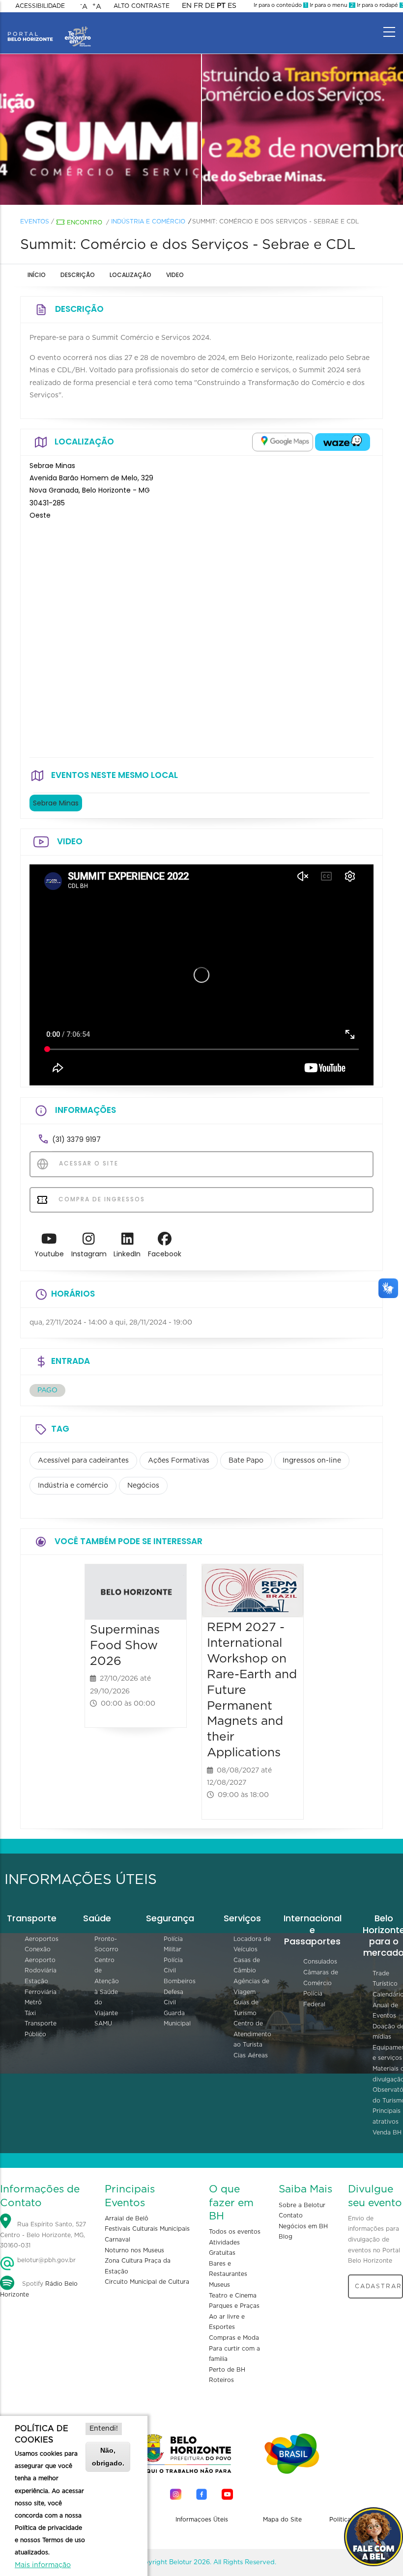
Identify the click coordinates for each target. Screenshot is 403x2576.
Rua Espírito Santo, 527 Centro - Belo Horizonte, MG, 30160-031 (43, 2235)
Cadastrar (378, 2286)
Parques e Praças (234, 2306)
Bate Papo (246, 1461)
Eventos (35, 222)
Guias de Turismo (246, 2008)
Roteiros (221, 2380)
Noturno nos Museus (134, 2250)
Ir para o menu (331, 5)
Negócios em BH (303, 2226)
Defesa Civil (173, 1997)
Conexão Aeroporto (40, 1955)
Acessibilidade (40, 6)
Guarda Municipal (177, 2019)
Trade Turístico (385, 1979)
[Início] (49, 29)
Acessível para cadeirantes (83, 1461)
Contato (291, 2216)
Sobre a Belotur (302, 2205)
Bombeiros (180, 1981)
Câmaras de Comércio (321, 1978)
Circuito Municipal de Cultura (147, 2282)
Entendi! (104, 2429)
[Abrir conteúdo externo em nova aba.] (283, 442)
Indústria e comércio (148, 222)
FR (198, 6)
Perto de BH (227, 2370)
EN (187, 6)
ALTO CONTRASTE (142, 6)
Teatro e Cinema (233, 2296)
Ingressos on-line (312, 1461)
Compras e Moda (234, 2338)
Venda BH (387, 2133)
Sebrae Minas (56, 803)
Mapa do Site (282, 2520)
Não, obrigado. (108, 2456)
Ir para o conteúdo (280, 5)
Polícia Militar (173, 1944)
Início (37, 275)
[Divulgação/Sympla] (101, 130)
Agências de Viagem (251, 1987)
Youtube (49, 1254)
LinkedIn (127, 1254)
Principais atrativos (387, 2116)
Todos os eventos (235, 2232)
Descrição (78, 275)
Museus (219, 2285)
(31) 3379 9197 (76, 1139)
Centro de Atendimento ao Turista (252, 2034)
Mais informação (43, 2565)
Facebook (165, 1254)
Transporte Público (41, 2029)
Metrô (33, 2002)
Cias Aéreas (251, 2055)
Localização (130, 275)
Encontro (85, 222)
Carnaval (117, 2240)
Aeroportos (42, 1939)
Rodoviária (41, 1970)
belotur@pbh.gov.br (45, 2260)
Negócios (143, 1486)
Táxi (30, 2013)
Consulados (320, 1962)
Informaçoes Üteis (202, 2520)
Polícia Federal (314, 1999)
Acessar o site (87, 1163)
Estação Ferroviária (41, 1987)
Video (175, 275)
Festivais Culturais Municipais (147, 2229)
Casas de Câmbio (247, 1966)
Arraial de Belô (127, 2218)
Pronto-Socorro (106, 1944)
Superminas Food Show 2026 (125, 1646)
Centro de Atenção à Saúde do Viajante (107, 1987)
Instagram (89, 1254)
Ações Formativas (179, 1461)
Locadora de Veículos (252, 1944)
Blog (286, 2237)
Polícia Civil (173, 1966)
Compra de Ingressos (101, 1199)
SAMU (103, 2023)
